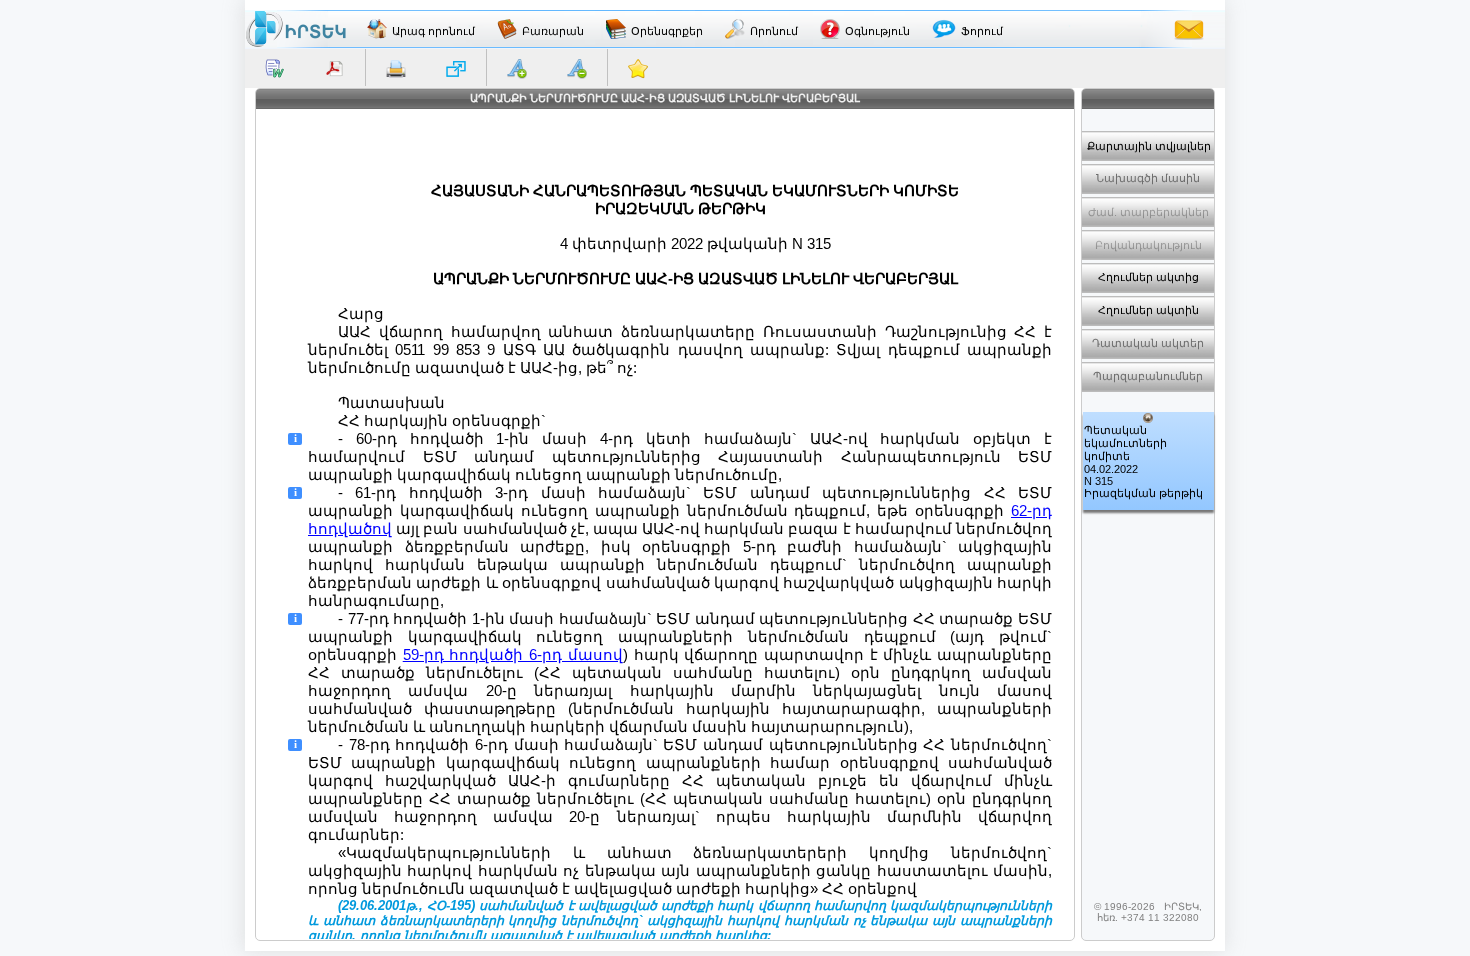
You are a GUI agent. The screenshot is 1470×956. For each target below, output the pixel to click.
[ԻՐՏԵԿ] (296, 29)
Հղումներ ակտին (1148, 310)
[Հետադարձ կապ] (1189, 29)
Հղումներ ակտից (1148, 277)
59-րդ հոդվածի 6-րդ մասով (513, 654)
